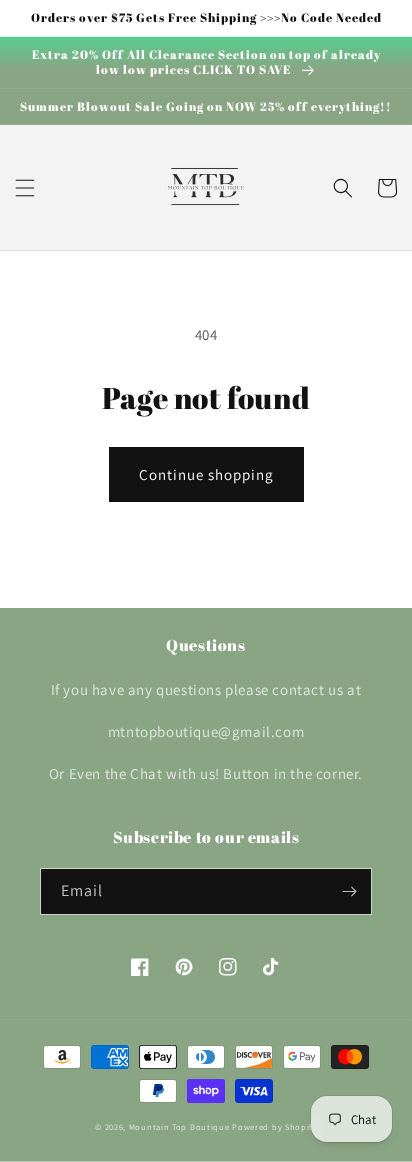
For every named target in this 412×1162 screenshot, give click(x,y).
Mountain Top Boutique (179, 1126)
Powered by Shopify (274, 1126)
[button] (25, 188)
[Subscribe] (349, 891)
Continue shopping (206, 474)
